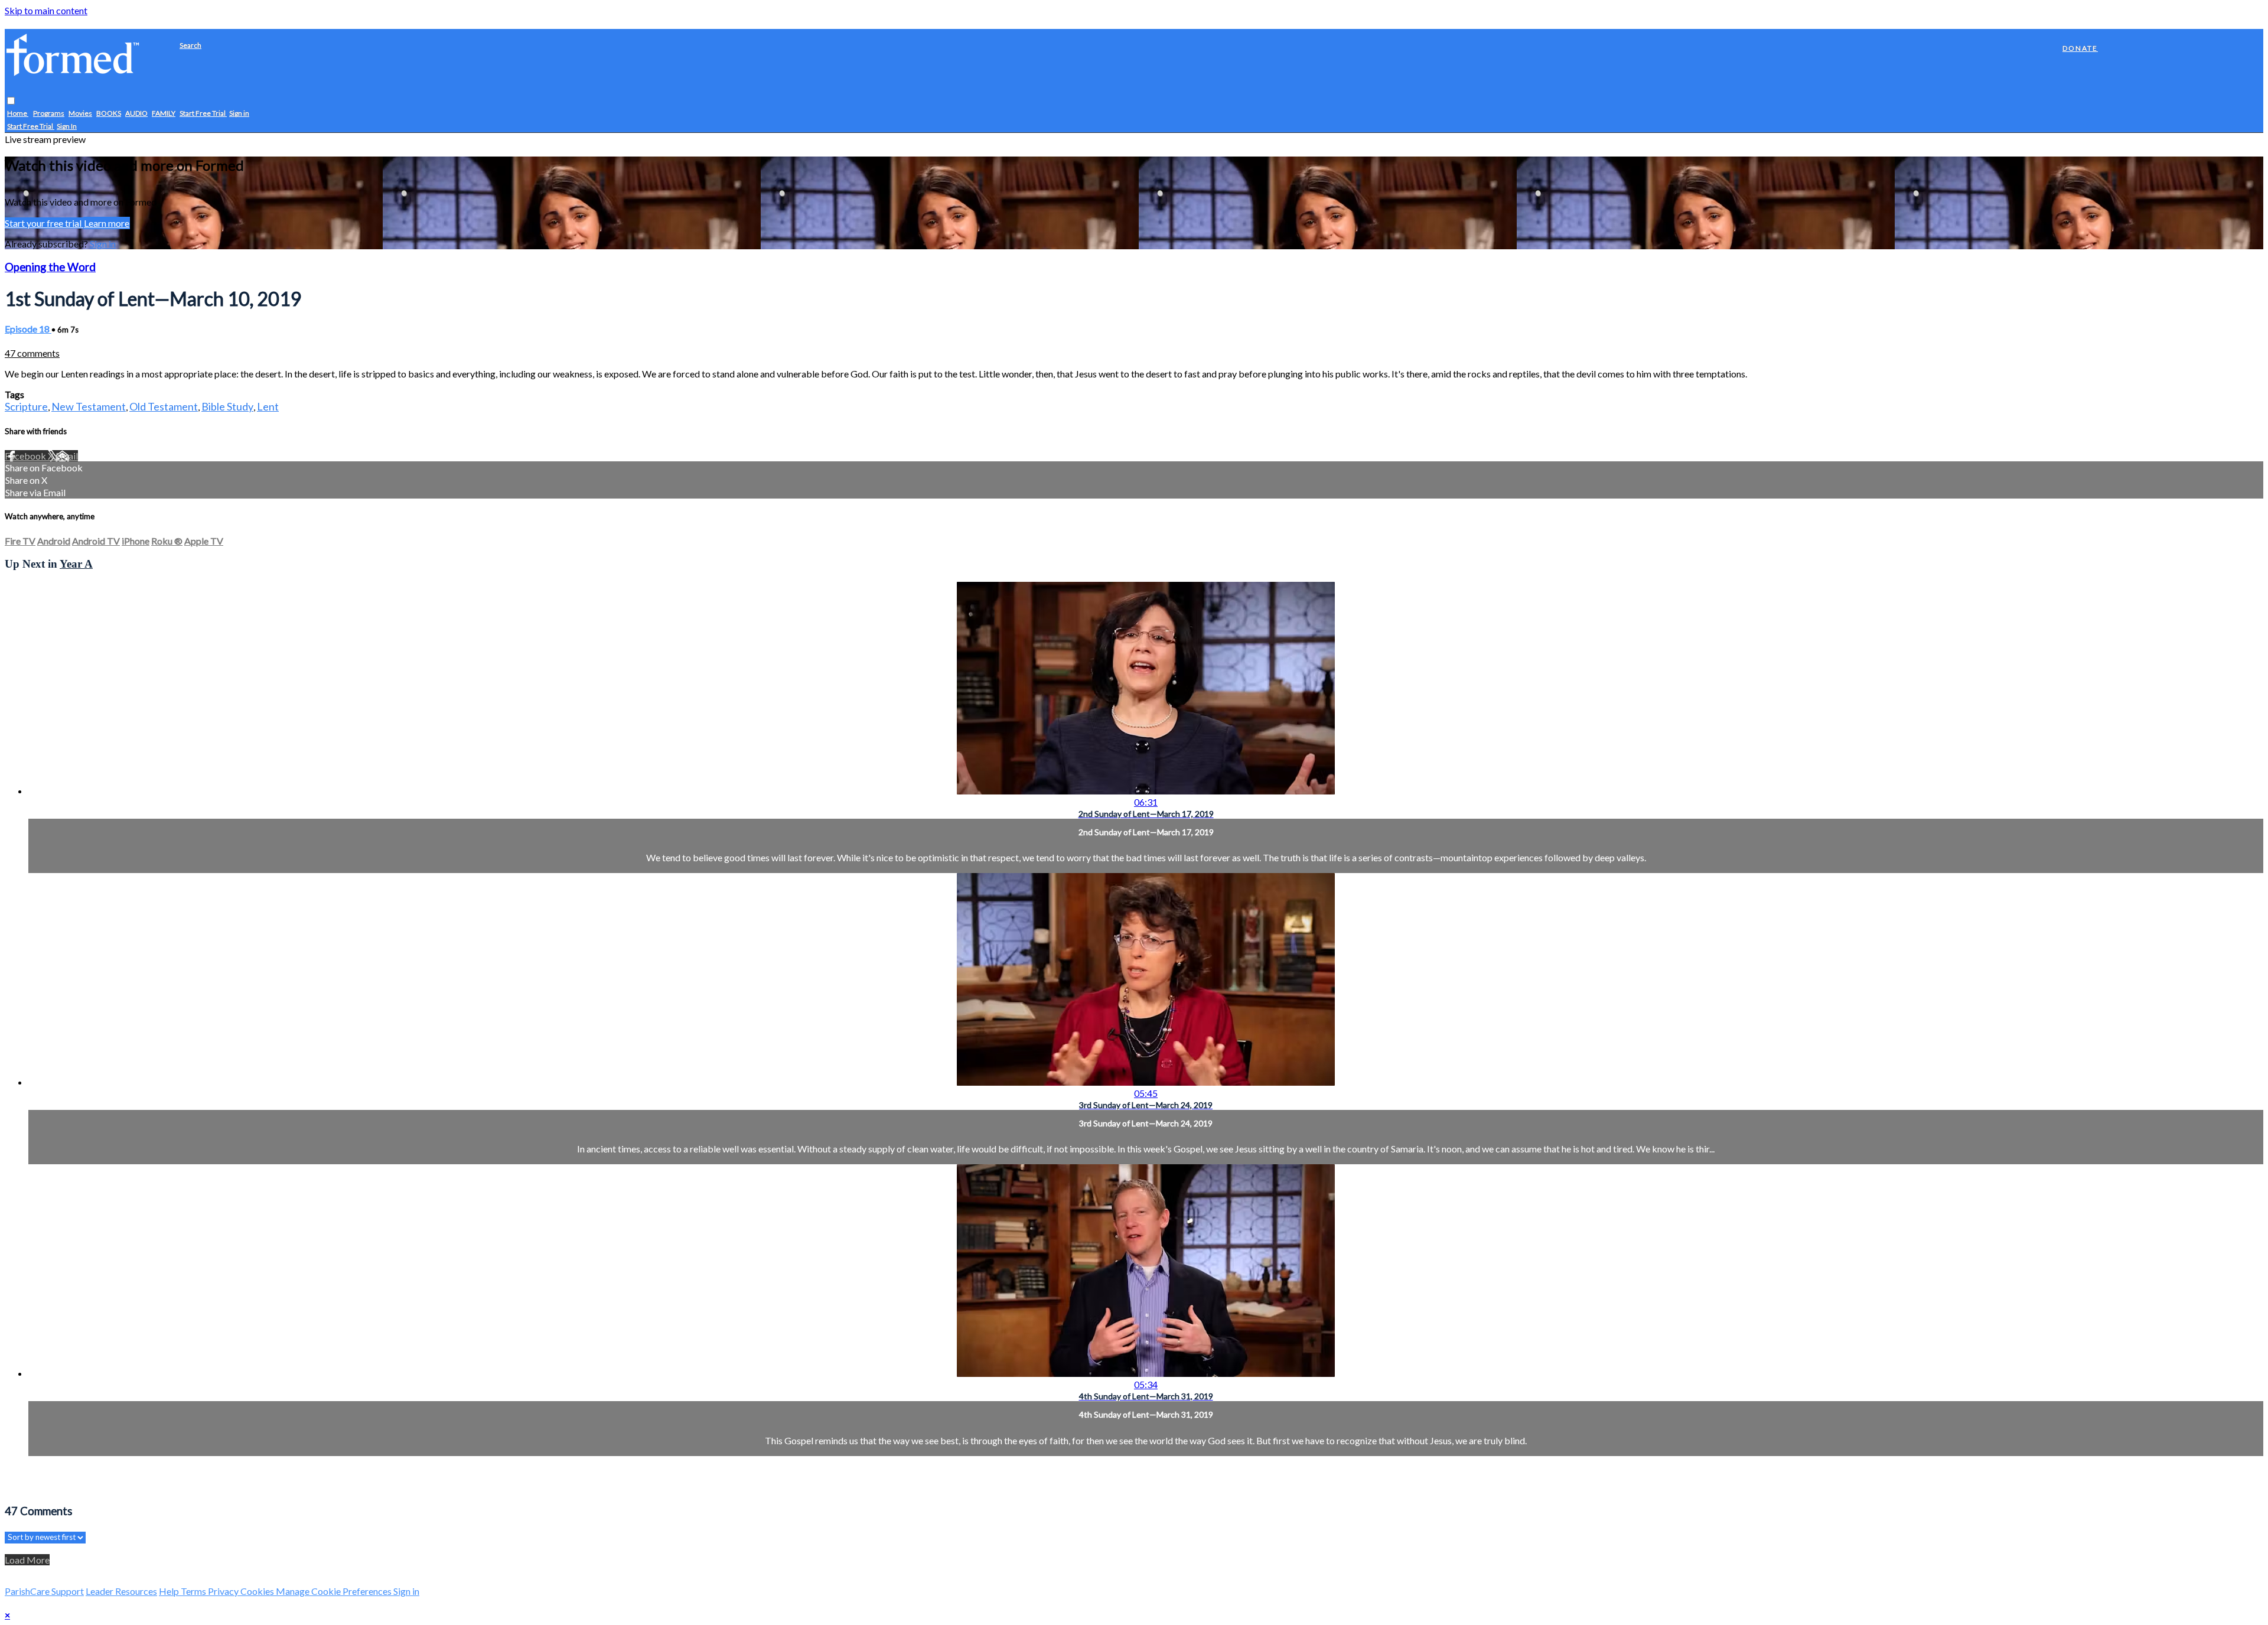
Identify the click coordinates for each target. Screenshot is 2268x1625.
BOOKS (109, 114)
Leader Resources (121, 1591)
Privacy (224, 1591)
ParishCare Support (44, 1591)
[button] (11, 101)
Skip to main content (46, 10)
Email (67, 456)
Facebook (26, 456)
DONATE (2080, 48)
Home (18, 114)
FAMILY (164, 114)
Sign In (67, 127)
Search (190, 45)
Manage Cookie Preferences (335, 1591)
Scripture (26, 406)
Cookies (258, 1591)
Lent (268, 406)
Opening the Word (50, 267)
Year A (76, 564)
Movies (80, 114)
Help (170, 1591)
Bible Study (227, 406)
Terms (194, 1591)
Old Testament (164, 406)
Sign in (239, 114)
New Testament (89, 406)
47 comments (32, 353)
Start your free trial (44, 223)
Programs (49, 114)
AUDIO (136, 114)
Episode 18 (28, 329)
